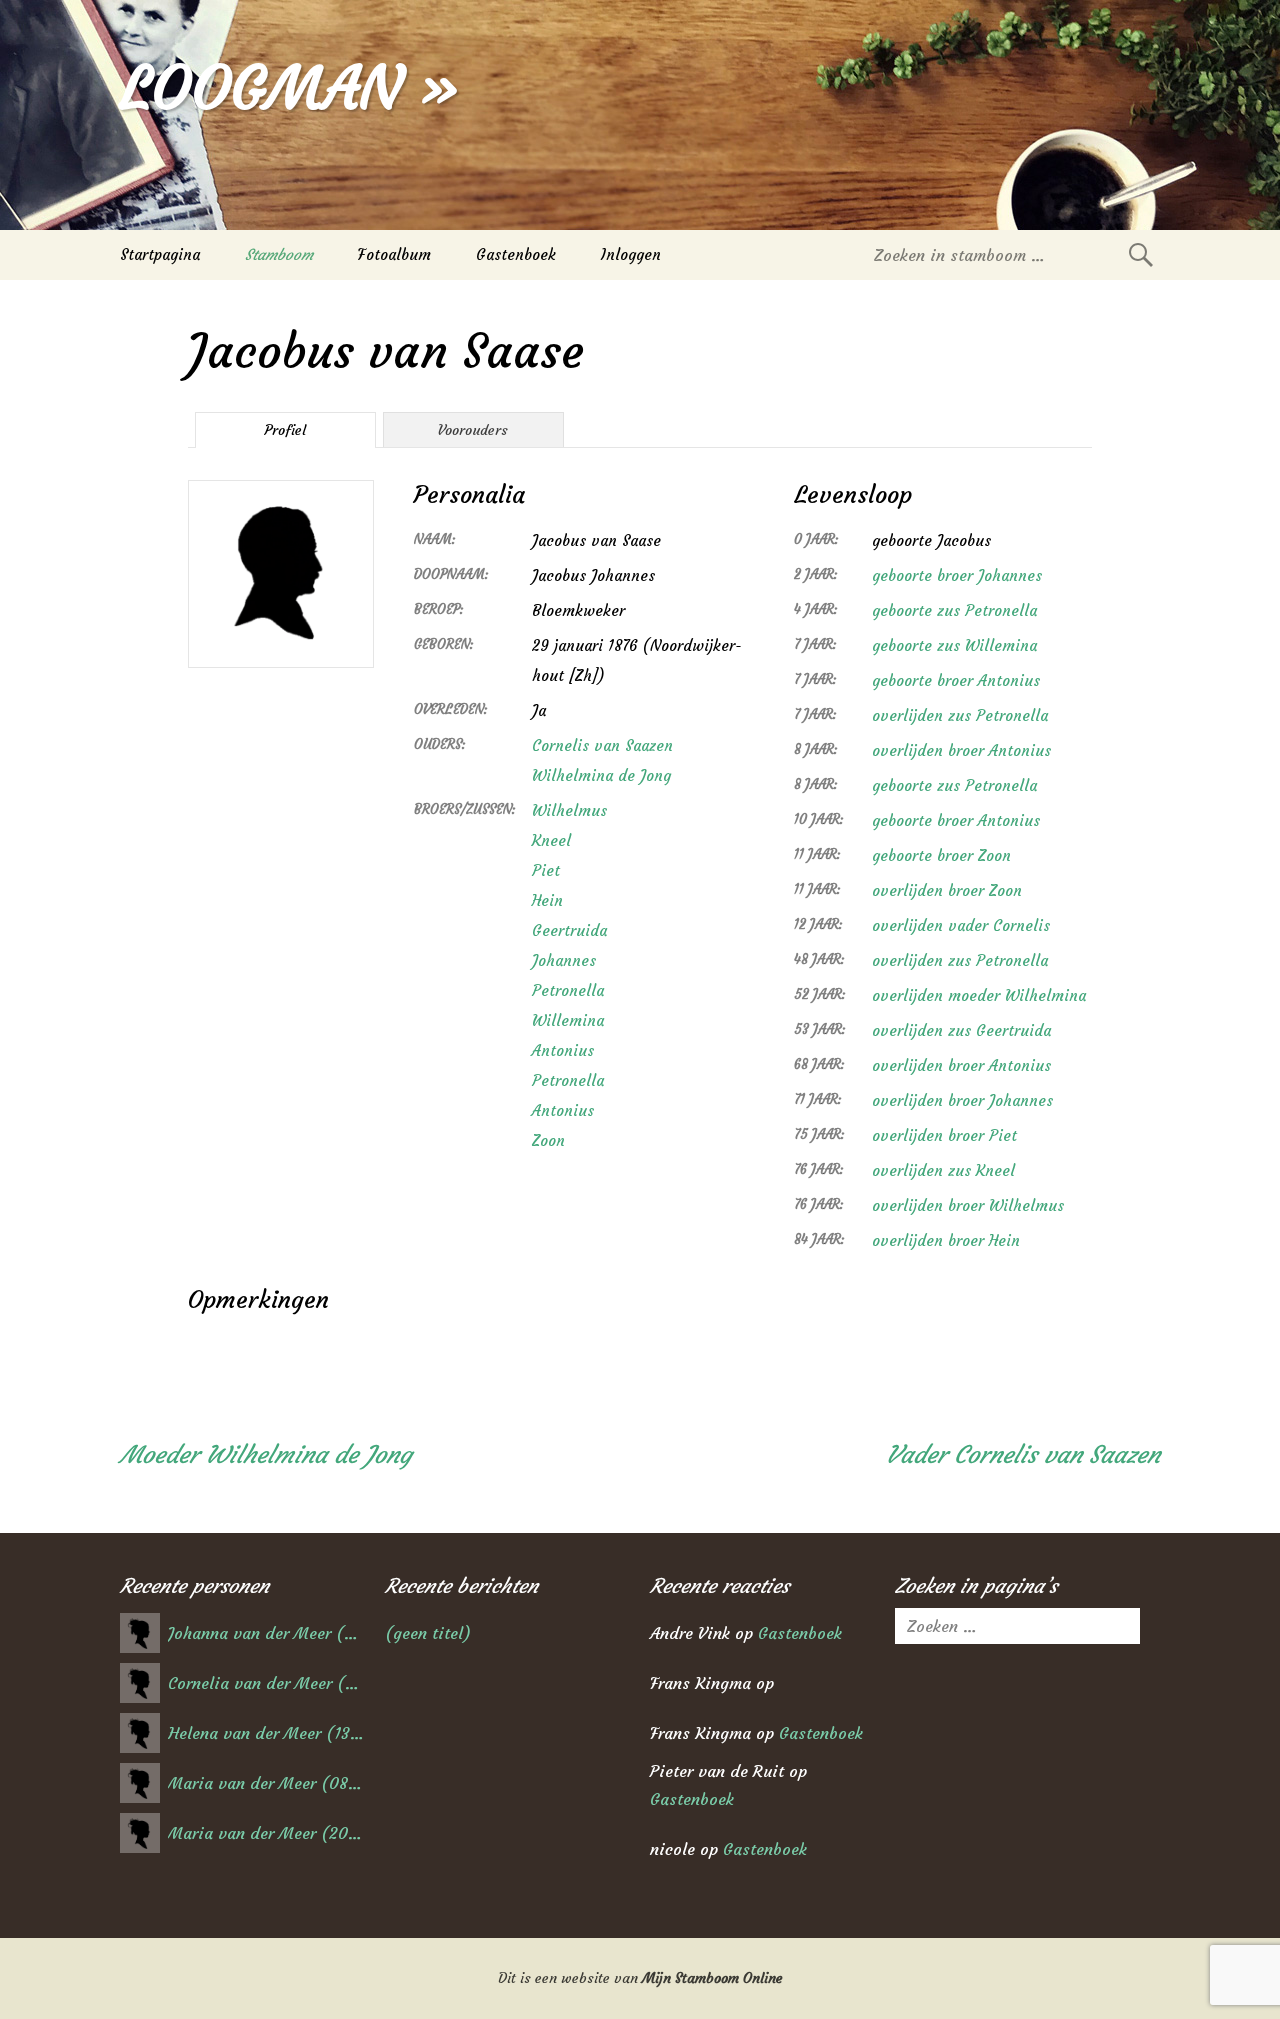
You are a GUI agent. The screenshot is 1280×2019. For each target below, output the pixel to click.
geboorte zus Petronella (954, 610)
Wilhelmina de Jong (601, 775)
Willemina (568, 1020)
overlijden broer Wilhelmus (968, 1205)
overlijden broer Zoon (947, 890)
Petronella (568, 990)
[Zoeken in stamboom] (1141, 254)
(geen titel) (428, 1633)
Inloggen (631, 254)
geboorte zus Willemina (954, 645)
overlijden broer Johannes (962, 1100)
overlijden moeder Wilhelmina (979, 995)
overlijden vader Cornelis (961, 925)
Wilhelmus (569, 810)
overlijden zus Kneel (943, 1170)
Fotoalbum (394, 254)
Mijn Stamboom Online (712, 1978)
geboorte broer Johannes (957, 575)
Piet (546, 870)
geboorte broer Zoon (941, 855)
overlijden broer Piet (944, 1135)
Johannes (564, 960)
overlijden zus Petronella (960, 715)
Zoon (548, 1140)
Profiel (285, 430)
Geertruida (569, 930)
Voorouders (473, 430)
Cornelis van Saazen (602, 745)
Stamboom (279, 254)
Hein (547, 900)
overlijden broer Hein (946, 1240)
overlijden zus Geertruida (961, 1030)
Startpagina (160, 254)
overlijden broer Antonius (961, 750)
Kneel (551, 840)
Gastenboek (516, 254)
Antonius (563, 1050)
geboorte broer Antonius (956, 680)
